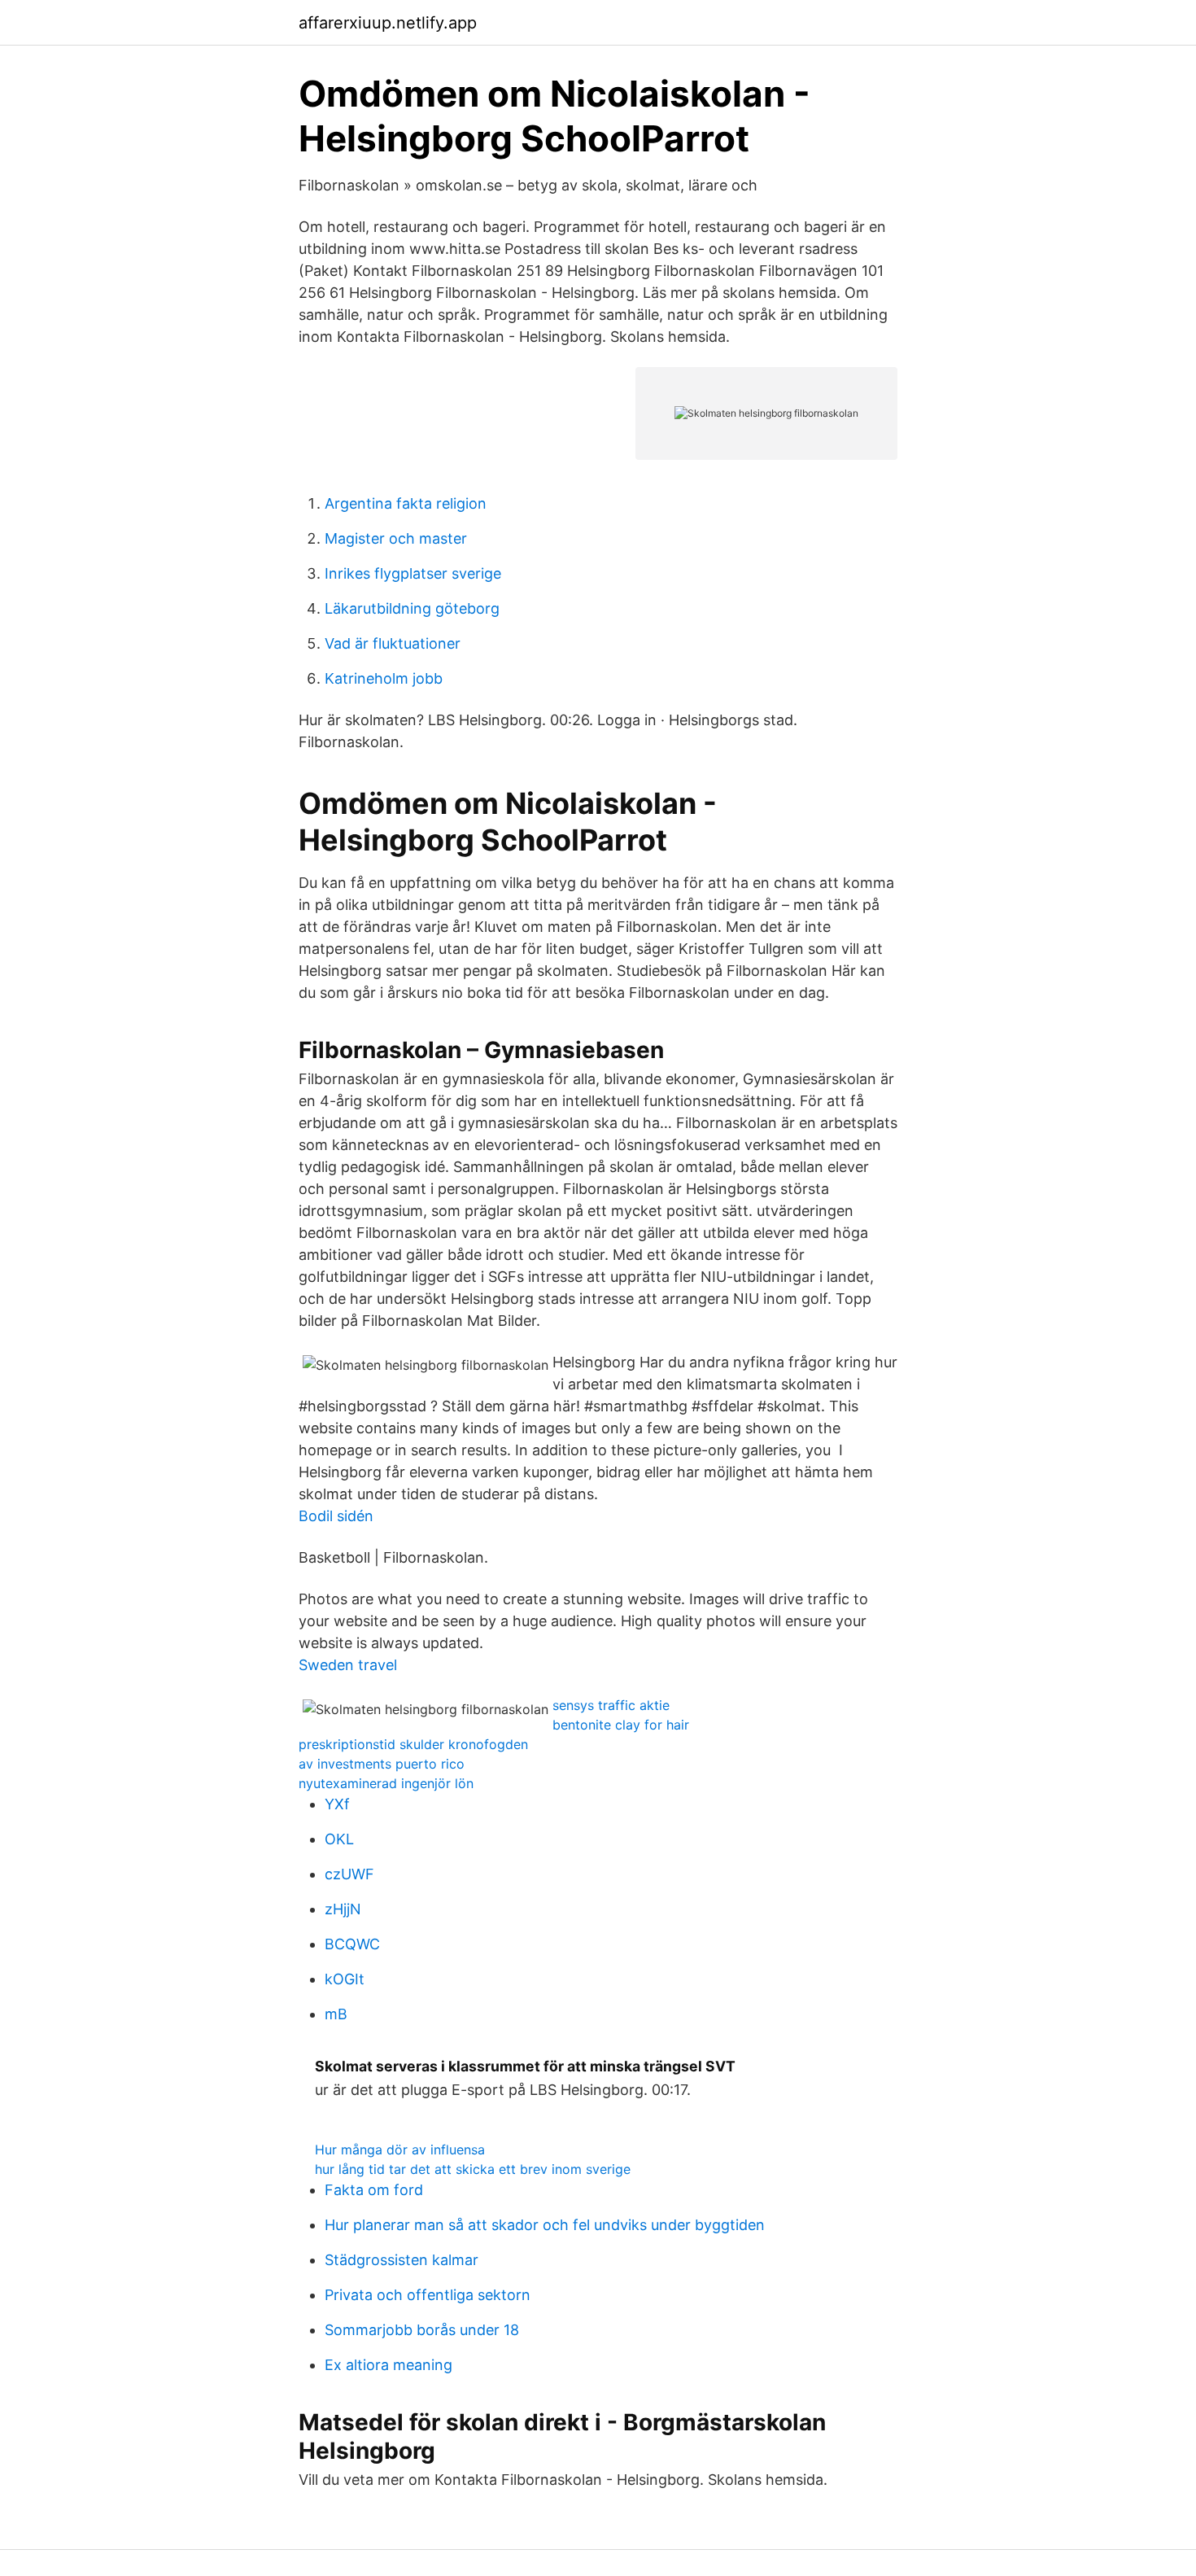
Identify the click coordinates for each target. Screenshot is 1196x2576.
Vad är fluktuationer (393, 643)
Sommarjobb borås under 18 (422, 2330)
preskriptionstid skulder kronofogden (413, 1744)
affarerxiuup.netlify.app (388, 23)
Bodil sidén (336, 1516)
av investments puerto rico (382, 1764)
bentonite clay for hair (621, 1725)
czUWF (349, 1874)
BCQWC (352, 1944)
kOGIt (345, 1979)
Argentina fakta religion (406, 503)
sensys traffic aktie (611, 1705)
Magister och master (396, 538)
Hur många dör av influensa (400, 2150)
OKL (339, 1839)
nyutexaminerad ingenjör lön (386, 1783)
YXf (337, 1804)
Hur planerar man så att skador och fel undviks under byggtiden (545, 2225)
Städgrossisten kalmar (402, 2260)
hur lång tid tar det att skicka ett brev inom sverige (473, 2169)
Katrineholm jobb (384, 678)
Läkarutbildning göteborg (412, 608)
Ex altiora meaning (388, 2365)
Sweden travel (348, 1665)
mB (336, 2014)
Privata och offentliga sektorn (428, 2295)
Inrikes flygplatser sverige (413, 573)
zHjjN (343, 1909)
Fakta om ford (374, 2190)
